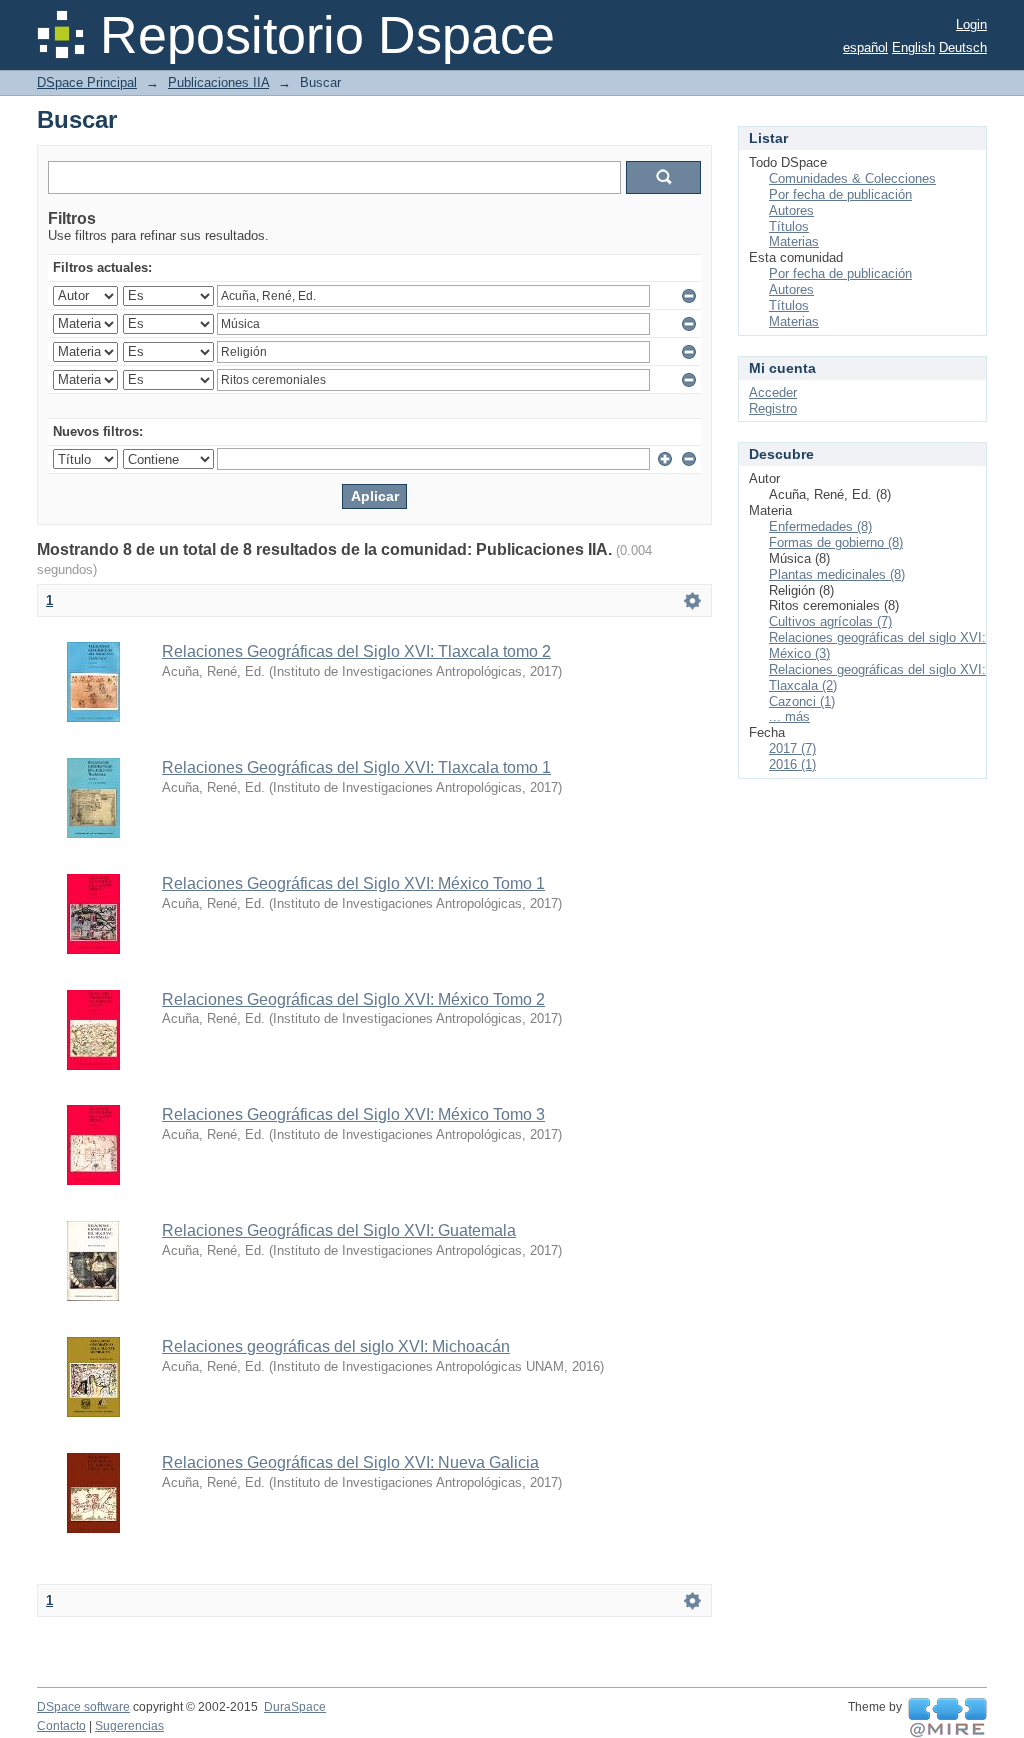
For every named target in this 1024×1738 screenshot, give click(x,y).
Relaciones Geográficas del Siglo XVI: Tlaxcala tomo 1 (356, 767)
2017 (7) (792, 748)
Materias (794, 241)
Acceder (773, 392)
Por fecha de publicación (840, 194)
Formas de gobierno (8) (836, 542)
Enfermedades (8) (820, 526)
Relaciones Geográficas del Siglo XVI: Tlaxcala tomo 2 (356, 651)
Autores (791, 210)
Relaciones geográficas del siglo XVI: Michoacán (336, 1346)
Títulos (789, 226)
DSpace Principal (87, 82)
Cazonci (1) (802, 701)
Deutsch (963, 47)
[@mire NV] (947, 1718)
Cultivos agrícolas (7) (830, 621)
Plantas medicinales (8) (837, 574)
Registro (773, 408)
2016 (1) (792, 764)
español (865, 47)
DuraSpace (295, 1707)
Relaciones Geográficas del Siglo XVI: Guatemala (339, 1230)
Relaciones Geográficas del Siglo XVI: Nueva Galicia (350, 1462)
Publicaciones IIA (218, 82)
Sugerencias (129, 1726)
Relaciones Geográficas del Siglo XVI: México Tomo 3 (353, 1114)
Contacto (61, 1726)
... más (789, 716)
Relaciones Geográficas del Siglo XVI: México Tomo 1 (353, 883)
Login (971, 24)
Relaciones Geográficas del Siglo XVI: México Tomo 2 (353, 999)
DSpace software (83, 1707)
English (913, 47)
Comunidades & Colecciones (852, 178)
